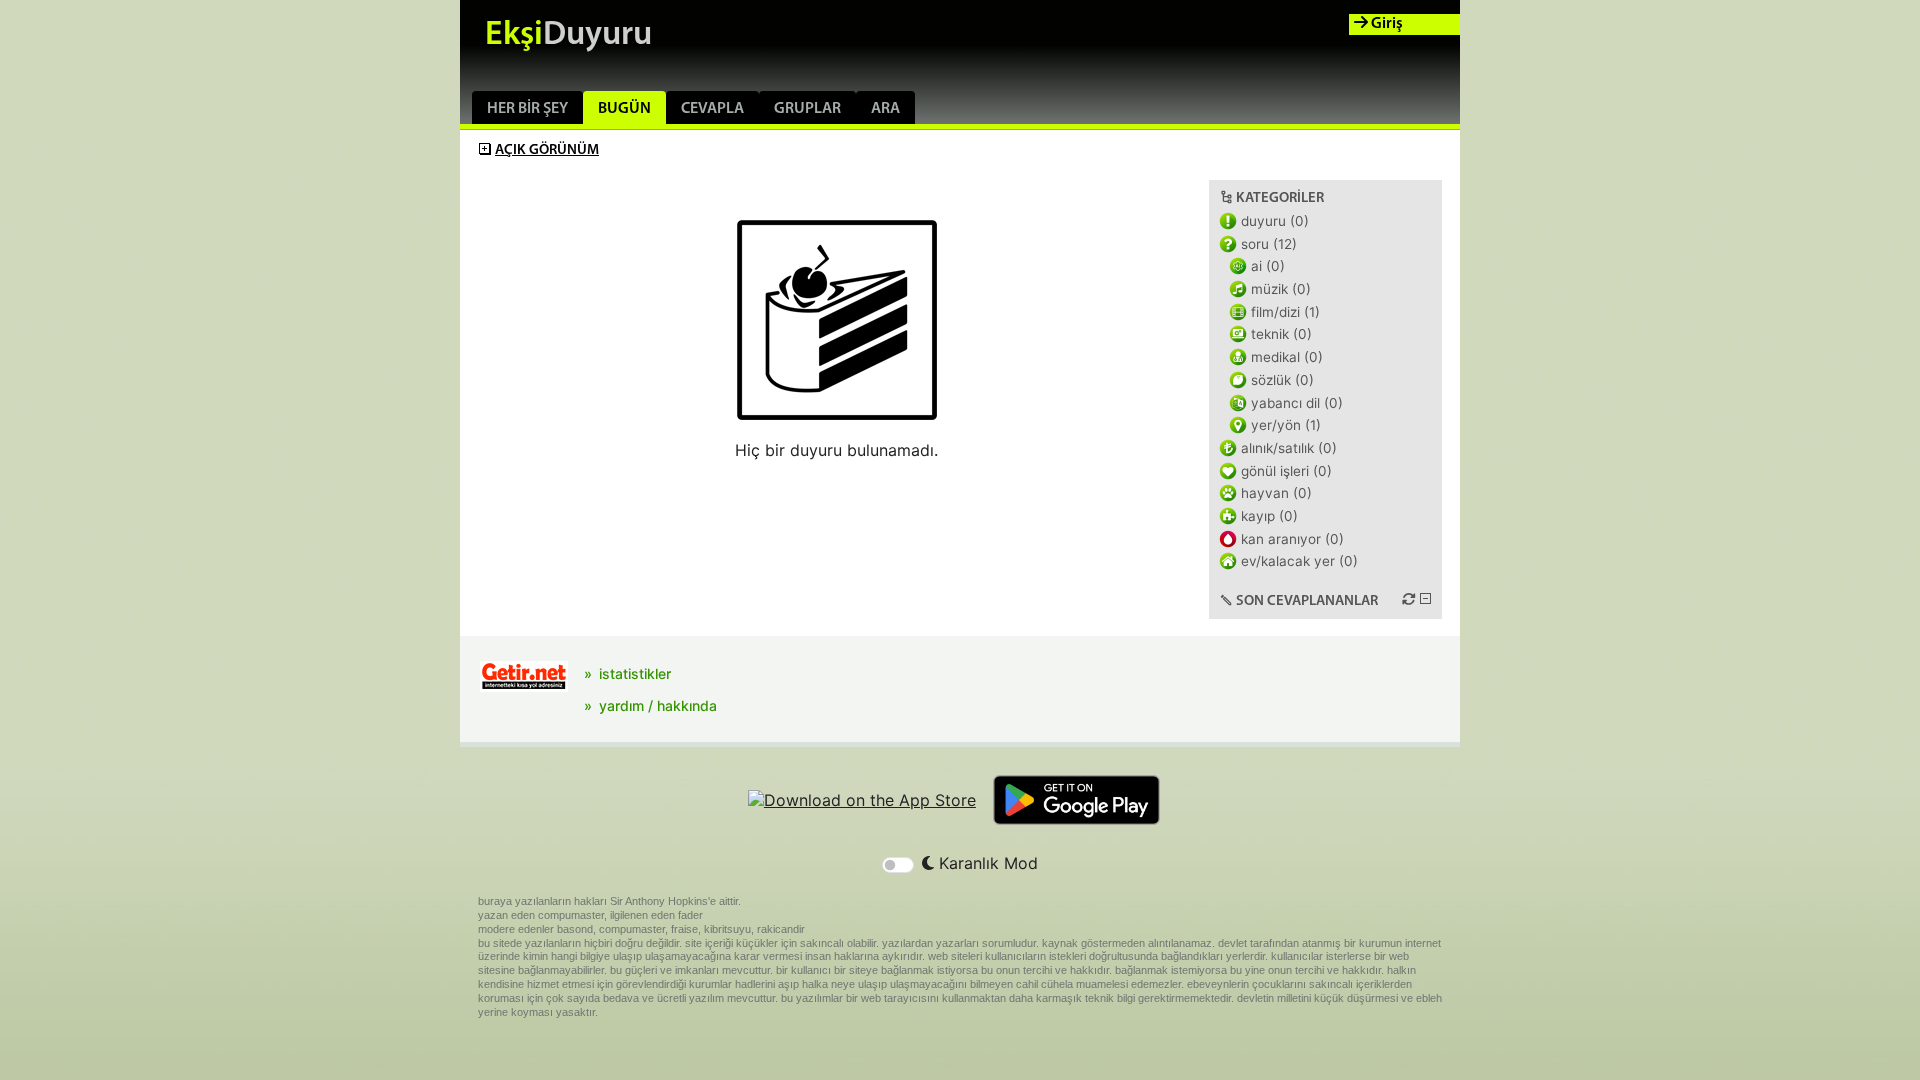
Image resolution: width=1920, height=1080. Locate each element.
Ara (885, 109)
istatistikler (635, 673)
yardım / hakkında (658, 705)
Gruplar (807, 109)
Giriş (1385, 24)
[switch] (898, 865)
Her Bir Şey (527, 109)
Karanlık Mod (986, 863)
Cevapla (712, 109)
